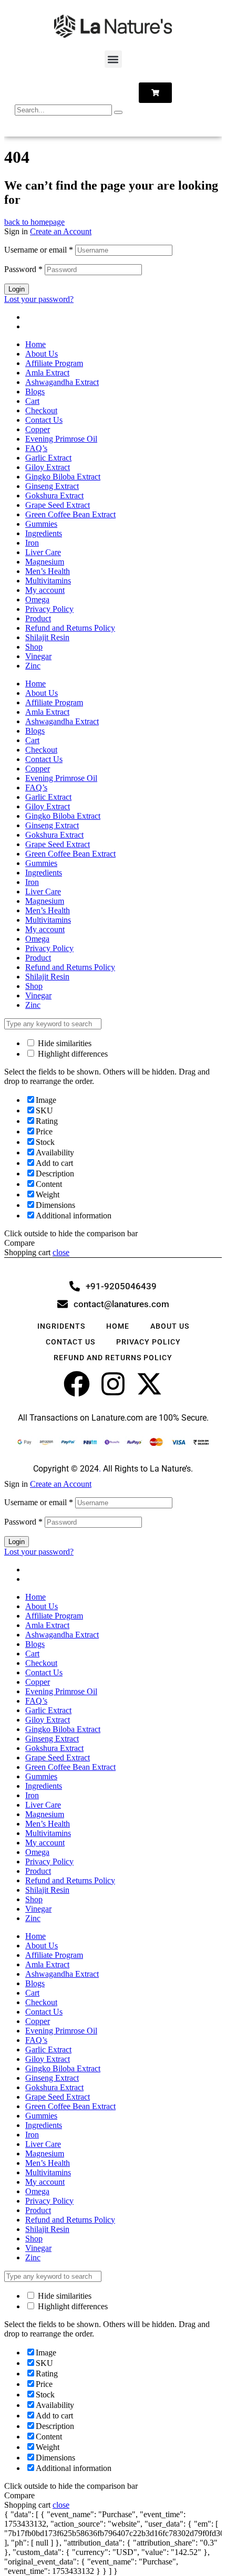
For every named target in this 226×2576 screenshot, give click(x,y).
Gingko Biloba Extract (63, 477)
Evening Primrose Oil (61, 439)
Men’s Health (48, 571)
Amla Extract (47, 373)
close (61, 1252)
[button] (113, 59)
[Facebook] (77, 1384)
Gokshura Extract (54, 496)
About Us (42, 354)
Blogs (35, 392)
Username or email (39, 250)
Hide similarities (64, 1043)
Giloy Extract (48, 467)
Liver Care (43, 552)
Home (35, 344)
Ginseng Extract (52, 486)
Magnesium (45, 562)
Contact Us (44, 420)
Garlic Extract (48, 458)
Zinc (33, 666)
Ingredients (44, 533)
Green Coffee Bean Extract (70, 514)
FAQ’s (36, 448)
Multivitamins (48, 581)
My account (45, 590)
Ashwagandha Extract (62, 382)
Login (17, 289)
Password (23, 269)
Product (38, 618)
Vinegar (38, 656)
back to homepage (34, 222)
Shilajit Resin (47, 637)
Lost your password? (39, 299)
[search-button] (118, 112)
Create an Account (61, 231)
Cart (32, 401)
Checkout (41, 410)
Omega (37, 599)
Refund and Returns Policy (70, 628)
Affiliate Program (54, 363)
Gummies (41, 524)
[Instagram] (113, 1384)
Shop (34, 647)
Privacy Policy (49, 609)
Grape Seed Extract (58, 505)
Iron (32, 543)
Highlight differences (72, 1054)
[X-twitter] (149, 1384)
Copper (38, 429)
